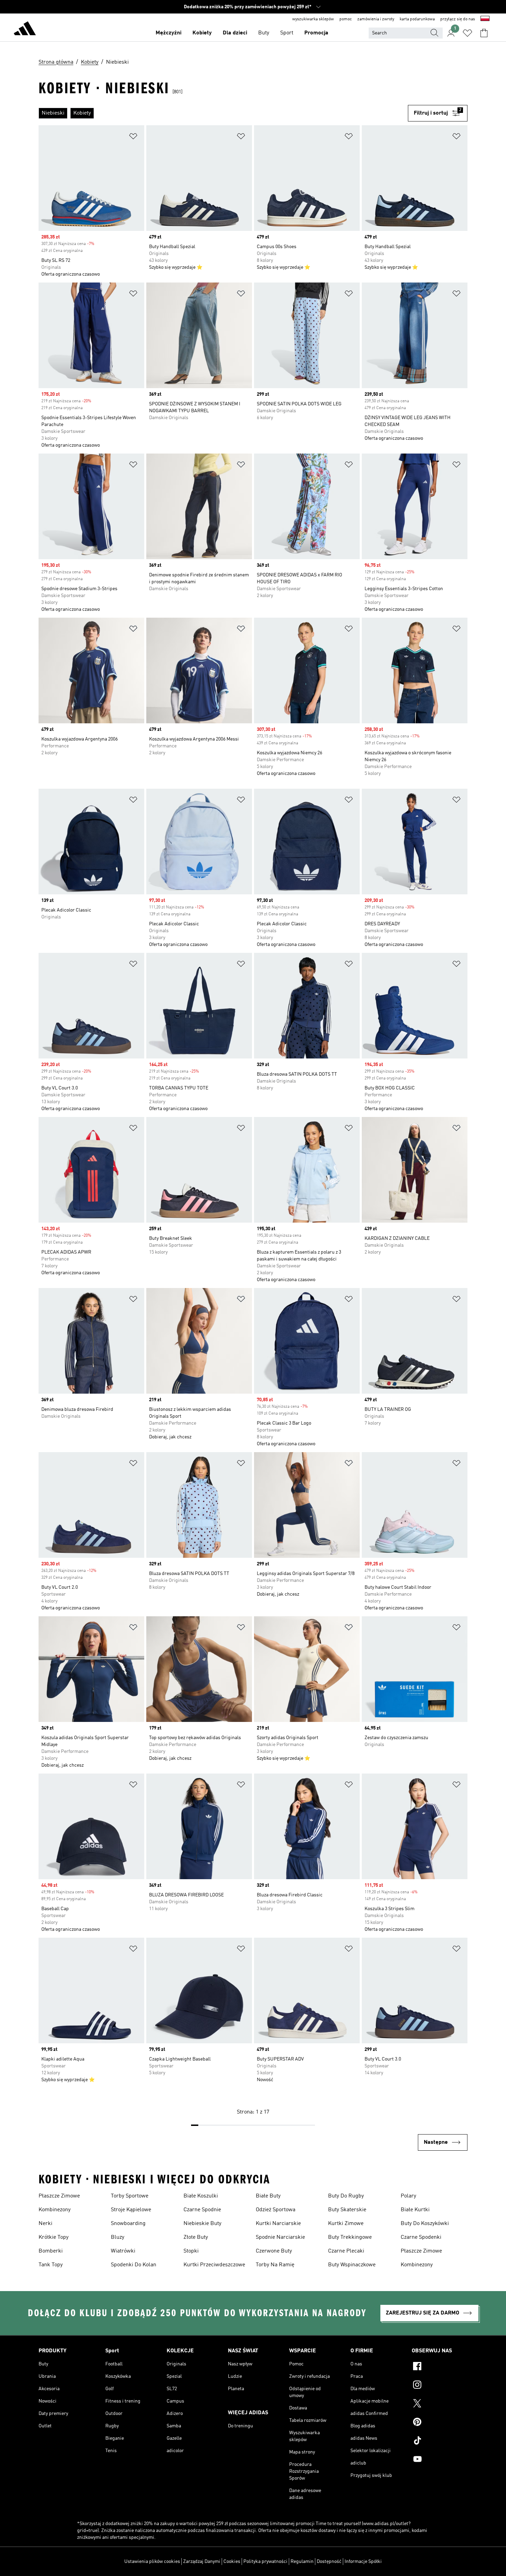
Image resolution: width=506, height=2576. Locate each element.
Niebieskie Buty (202, 2224)
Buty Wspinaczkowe (352, 2265)
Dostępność (329, 2562)
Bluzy (118, 2237)
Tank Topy (51, 2265)
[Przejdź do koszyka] (484, 33)
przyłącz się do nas (458, 19)
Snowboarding (128, 2224)
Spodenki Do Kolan (134, 2265)
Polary (408, 2196)
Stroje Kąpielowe (131, 2210)
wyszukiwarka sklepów (313, 19)
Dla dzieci (235, 33)
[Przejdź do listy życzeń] (467, 33)
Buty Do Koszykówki (425, 2224)
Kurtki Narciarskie (278, 2224)
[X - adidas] (440, 2404)
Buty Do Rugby (346, 2196)
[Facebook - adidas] (440, 2367)
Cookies (232, 2562)
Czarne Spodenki (421, 2237)
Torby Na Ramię (275, 2265)
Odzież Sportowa (276, 2210)
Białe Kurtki (415, 2210)
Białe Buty (268, 2196)
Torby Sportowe (130, 2196)
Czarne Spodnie (202, 2210)
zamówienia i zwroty (376, 19)
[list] (223, 113)
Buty (264, 33)
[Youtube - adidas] (440, 2460)
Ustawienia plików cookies (152, 2562)
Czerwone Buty (274, 2251)
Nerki (45, 2224)
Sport (287, 33)
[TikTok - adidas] (440, 2441)
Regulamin (302, 2562)
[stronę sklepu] (25, 30)
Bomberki (51, 2251)
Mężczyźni (168, 33)
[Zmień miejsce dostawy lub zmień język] (485, 19)
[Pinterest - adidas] (440, 2423)
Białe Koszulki (201, 2196)
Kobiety (202, 33)
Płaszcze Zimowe (59, 2196)
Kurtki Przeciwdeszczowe (214, 2265)
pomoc (346, 19)
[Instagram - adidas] (440, 2386)
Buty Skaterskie (347, 2210)
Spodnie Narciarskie (280, 2237)
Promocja (316, 33)
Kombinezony (55, 2210)
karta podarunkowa (417, 19)
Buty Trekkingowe (350, 2237)
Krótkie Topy (54, 2237)
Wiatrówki (123, 2251)
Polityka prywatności (265, 2562)
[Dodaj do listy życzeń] (133, 137)
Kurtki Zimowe (346, 2224)
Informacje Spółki (363, 2562)
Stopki (191, 2251)
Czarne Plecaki (346, 2251)
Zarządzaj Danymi (202, 2562)
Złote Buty (196, 2237)
